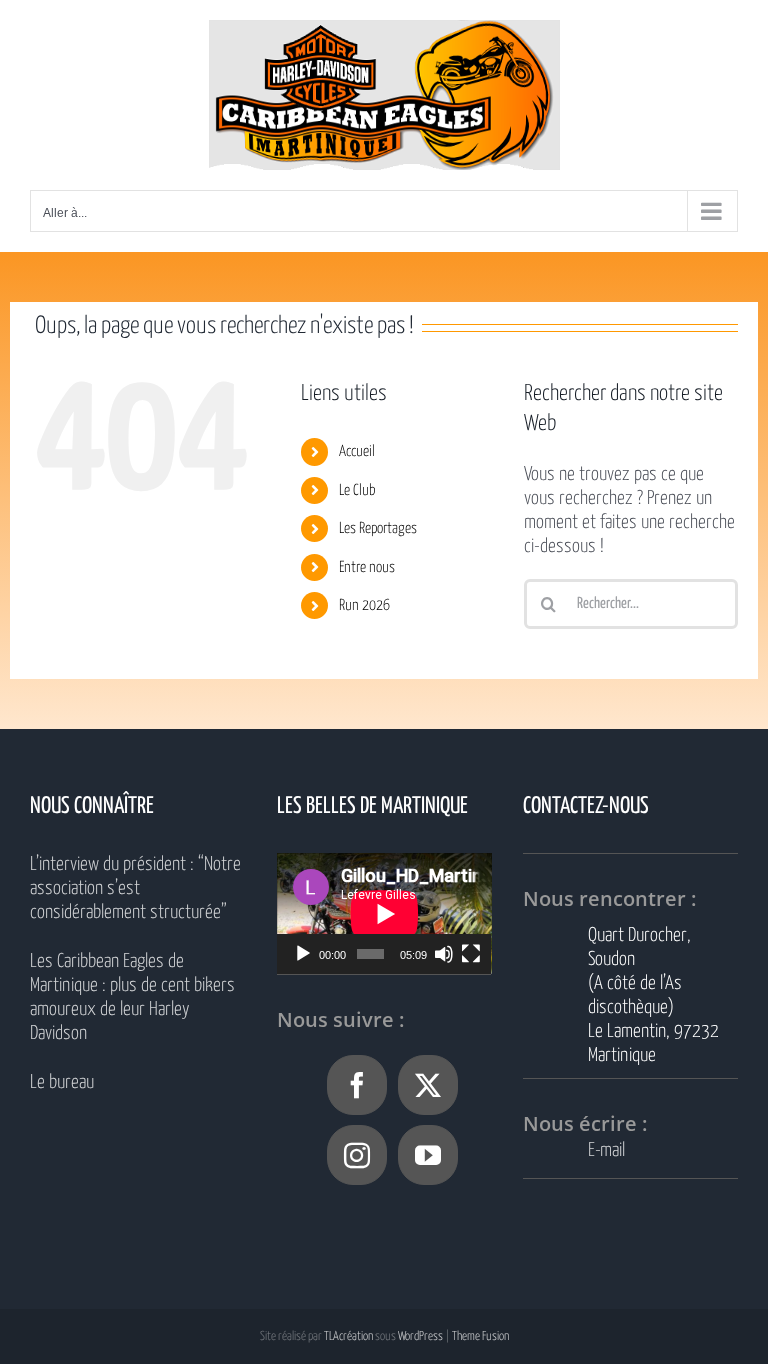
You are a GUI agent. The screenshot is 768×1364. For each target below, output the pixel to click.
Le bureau (62, 1082)
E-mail (606, 1150)
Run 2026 (364, 605)
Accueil (357, 451)
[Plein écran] (471, 954)
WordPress (420, 1336)
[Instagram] (357, 1155)
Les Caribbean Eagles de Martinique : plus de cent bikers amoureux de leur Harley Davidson (132, 997)
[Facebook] (357, 1085)
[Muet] (444, 954)
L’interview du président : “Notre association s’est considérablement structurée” (135, 888)
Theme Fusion (480, 1336)
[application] (384, 913)
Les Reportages (378, 528)
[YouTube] (428, 1155)
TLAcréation (348, 1336)
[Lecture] (303, 954)
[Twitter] (428, 1085)
